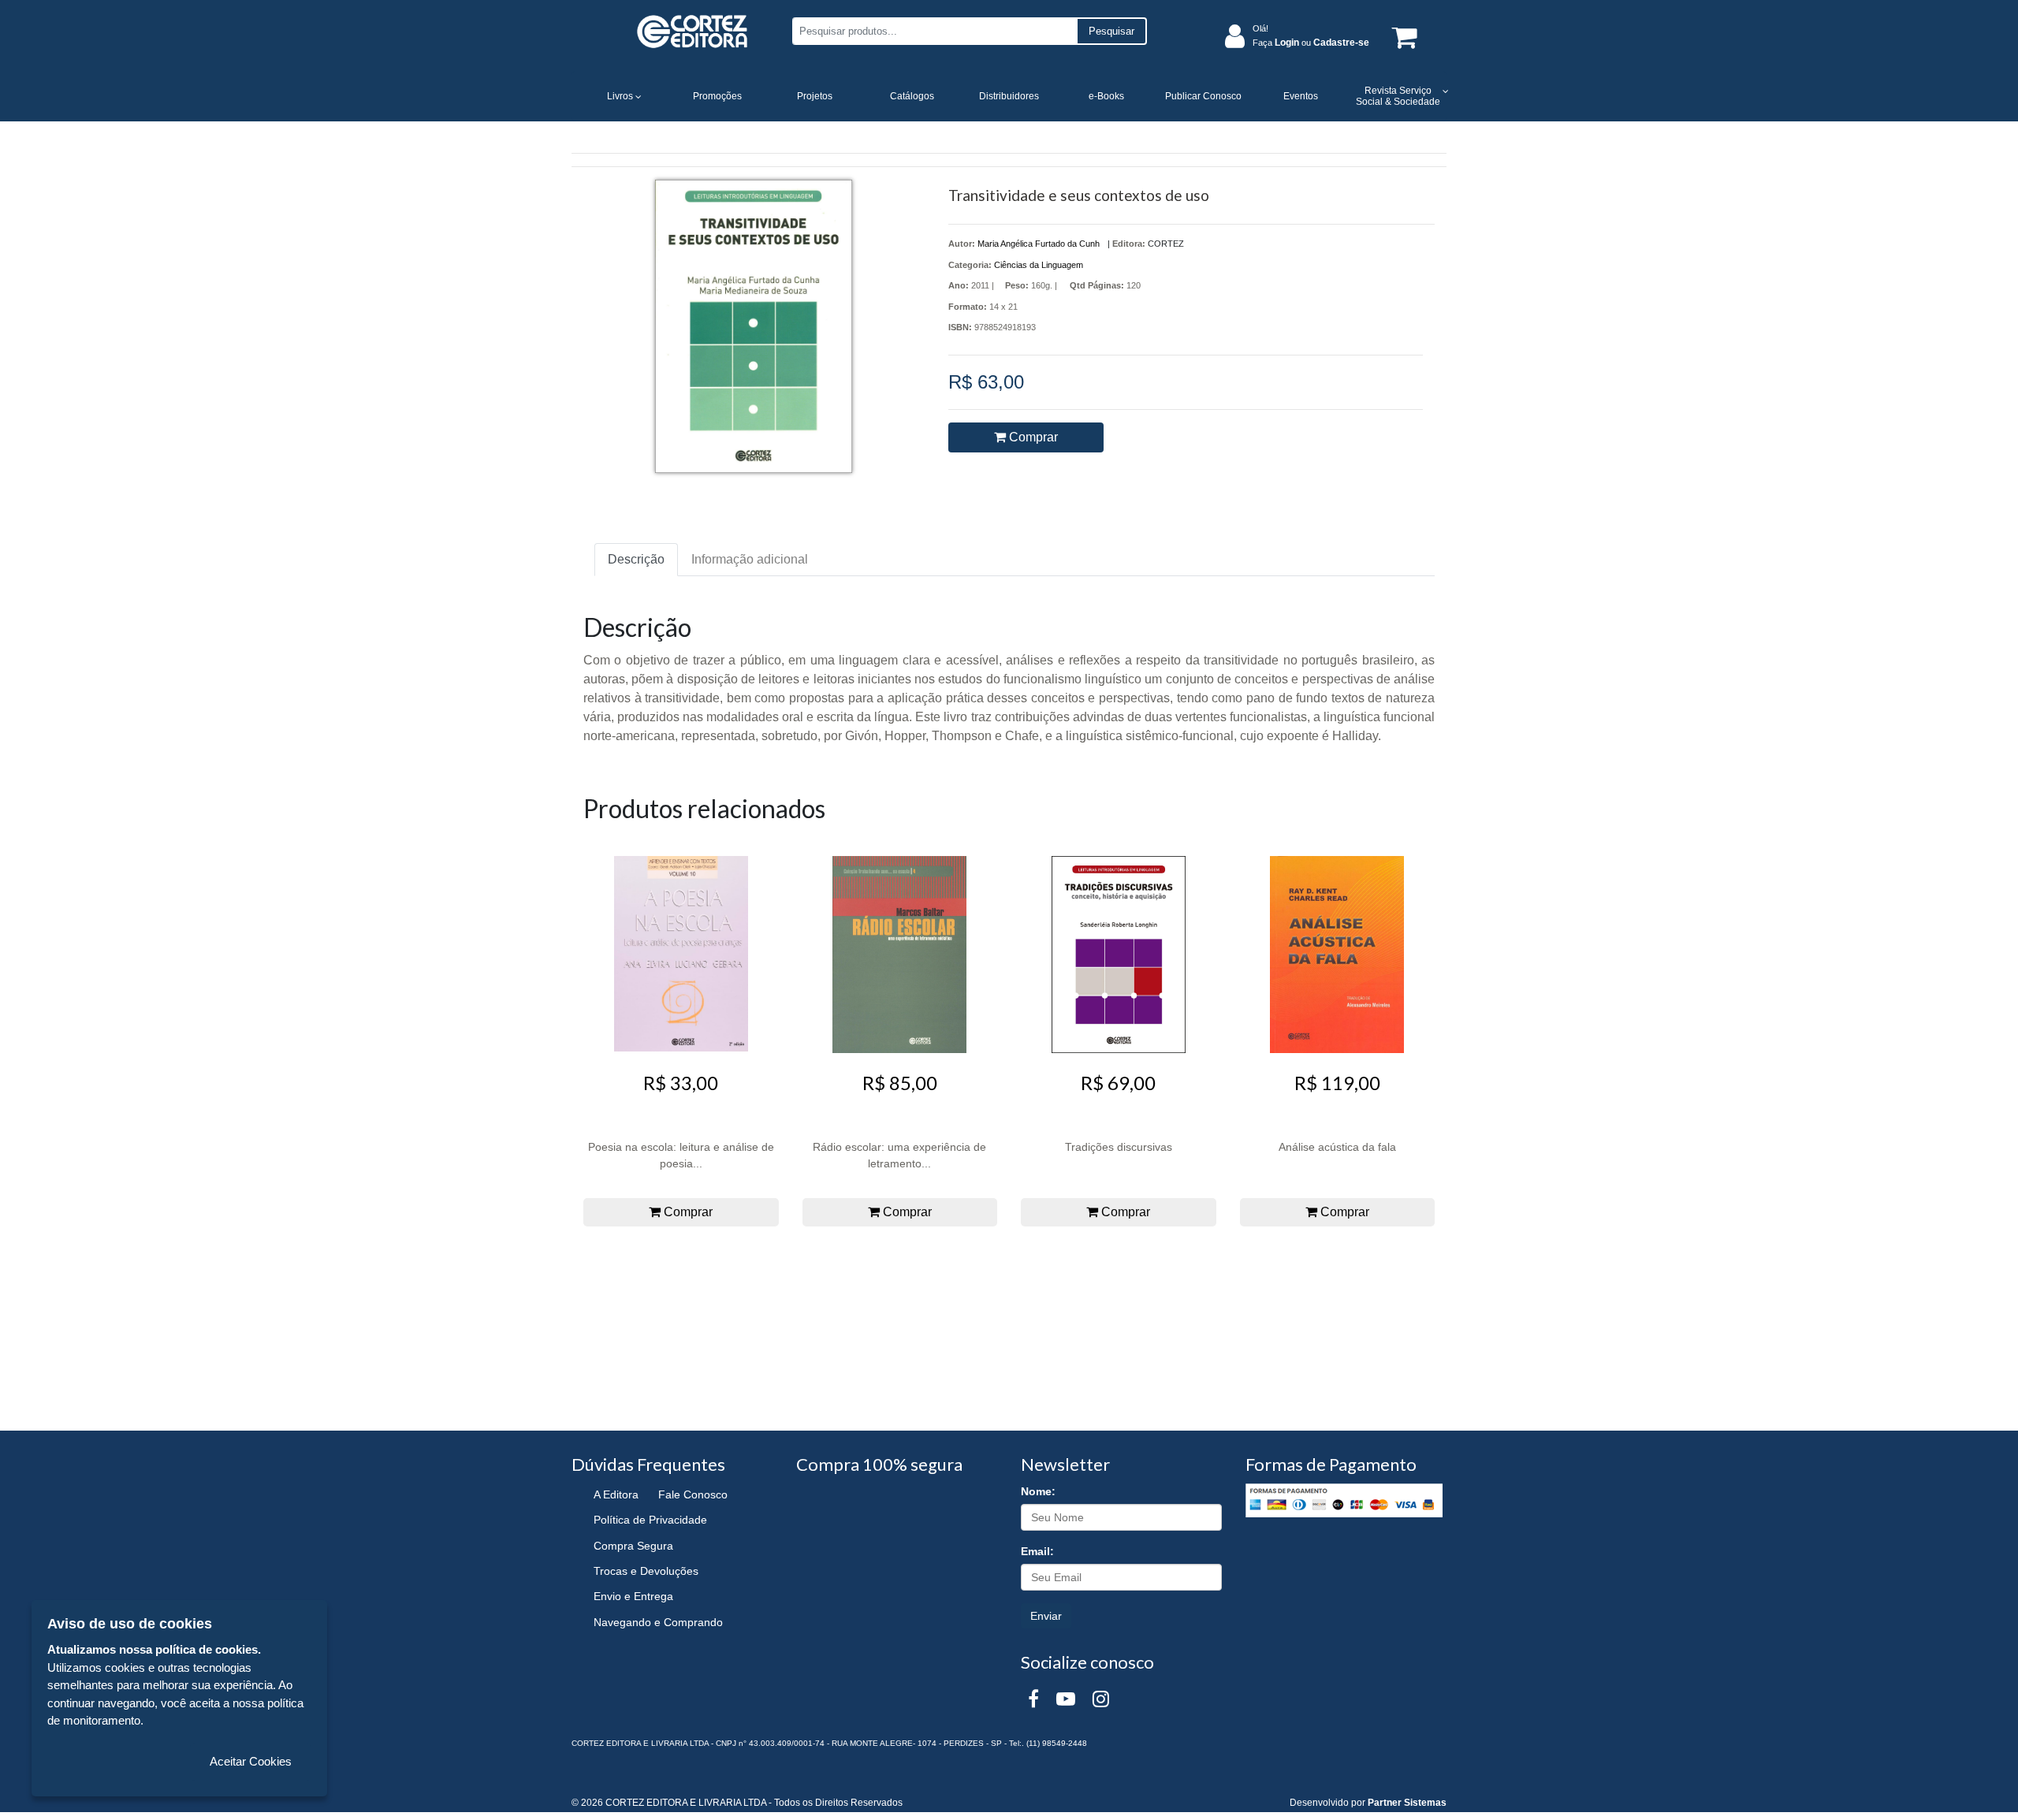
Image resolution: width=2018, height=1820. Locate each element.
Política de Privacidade (650, 1520)
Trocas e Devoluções (646, 1571)
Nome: (1038, 1491)
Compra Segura (633, 1546)
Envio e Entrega (633, 1596)
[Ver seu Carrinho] (1402, 37)
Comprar (1032, 437)
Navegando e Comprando (658, 1622)
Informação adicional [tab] (750, 559)
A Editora (616, 1494)
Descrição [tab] (636, 559)
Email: (1037, 1551)
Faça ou (1311, 43)
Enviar (1046, 1616)
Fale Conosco (693, 1494)
